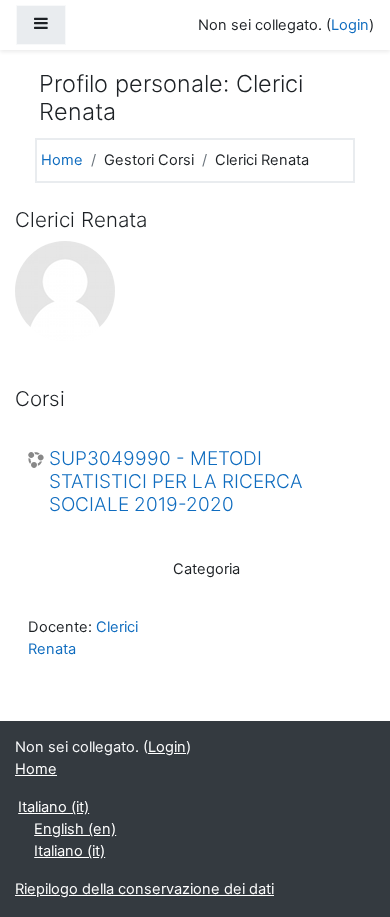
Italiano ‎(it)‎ (53, 807)
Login (350, 25)
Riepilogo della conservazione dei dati (144, 889)
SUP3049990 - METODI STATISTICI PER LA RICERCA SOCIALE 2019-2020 (176, 482)
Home (62, 160)
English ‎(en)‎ (75, 829)
